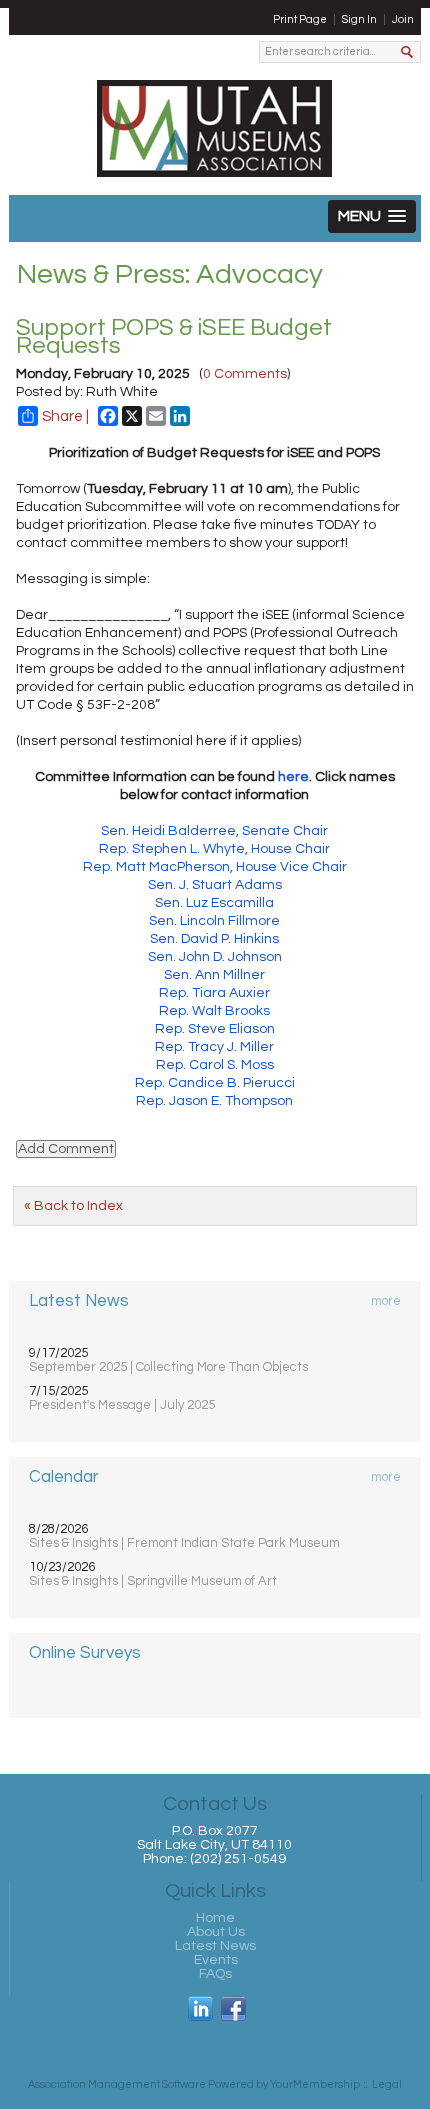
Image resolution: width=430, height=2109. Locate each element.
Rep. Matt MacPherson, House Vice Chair (215, 867)
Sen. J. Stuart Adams (215, 885)
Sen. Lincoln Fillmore (214, 921)
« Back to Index (73, 1206)
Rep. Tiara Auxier (214, 993)
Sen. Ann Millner (214, 975)
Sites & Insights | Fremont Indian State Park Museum (184, 1543)
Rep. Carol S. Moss (215, 1065)
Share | (65, 416)
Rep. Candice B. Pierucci (215, 1083)
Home (215, 1918)
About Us (216, 1932)
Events (216, 1960)
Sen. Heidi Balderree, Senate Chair (214, 831)
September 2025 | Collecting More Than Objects (168, 1367)
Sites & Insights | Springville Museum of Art (153, 1581)
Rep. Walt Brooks (214, 1011)
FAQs (215, 1974)
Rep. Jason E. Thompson (214, 1101)
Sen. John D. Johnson (215, 957)
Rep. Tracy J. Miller (214, 1047)
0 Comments (245, 374)
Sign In (359, 19)
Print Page (300, 19)
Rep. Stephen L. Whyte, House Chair (214, 849)
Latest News (215, 1946)
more (386, 1301)
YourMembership (315, 2084)
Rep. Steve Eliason (215, 1029)
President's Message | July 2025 (122, 1405)
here (293, 777)
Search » (408, 53)
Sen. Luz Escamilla (214, 903)
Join (403, 19)
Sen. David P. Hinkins (214, 939)
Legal (387, 2084)
